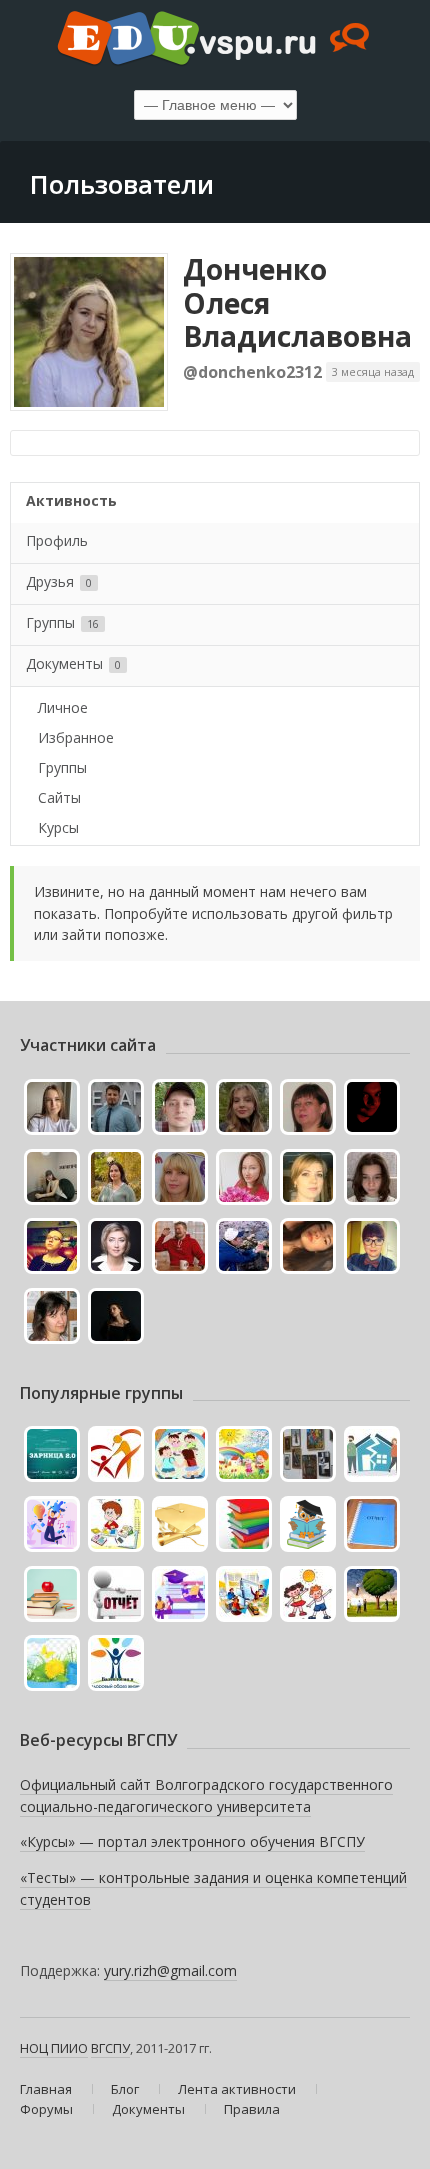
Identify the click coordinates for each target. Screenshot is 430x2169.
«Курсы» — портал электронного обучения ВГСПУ (192, 1841)
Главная (46, 2089)
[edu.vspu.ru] (215, 40)
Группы (62, 622)
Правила (252, 2109)
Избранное (76, 737)
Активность (71, 500)
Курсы (58, 827)
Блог (125, 2089)
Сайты (59, 797)
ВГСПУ (110, 2048)
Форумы (46, 2109)
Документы (73, 663)
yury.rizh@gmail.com (170, 1970)
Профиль (57, 540)
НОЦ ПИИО (54, 2048)
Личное (63, 707)
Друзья (59, 581)
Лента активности (237, 2089)
